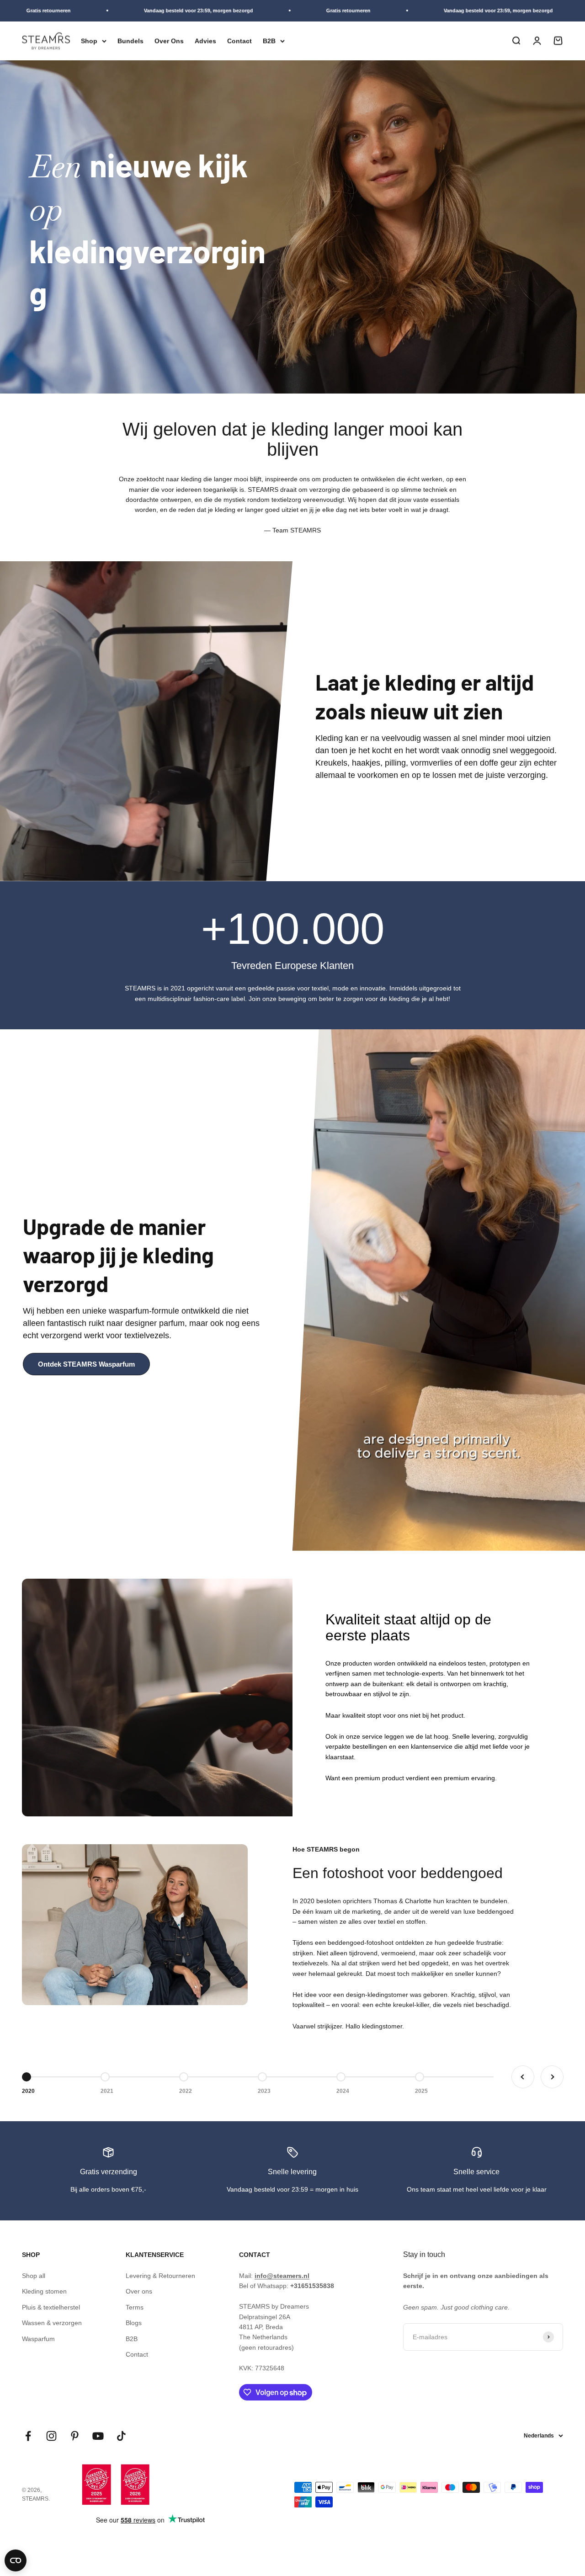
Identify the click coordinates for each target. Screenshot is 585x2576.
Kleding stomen (44, 2291)
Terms (135, 2307)
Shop (89, 41)
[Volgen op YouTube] (98, 2436)
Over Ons (169, 41)
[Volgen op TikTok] (121, 2436)
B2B (269, 41)
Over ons (139, 2291)
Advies (205, 41)
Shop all (34, 2276)
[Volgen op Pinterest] (75, 2436)
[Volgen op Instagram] (51, 2436)
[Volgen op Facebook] (28, 2436)
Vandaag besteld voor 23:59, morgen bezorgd (73, 11)
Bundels (130, 41)
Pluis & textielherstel (51, 2307)
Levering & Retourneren (160, 2276)
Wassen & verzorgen (52, 2323)
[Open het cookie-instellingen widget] (16, 2560)
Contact (239, 41)
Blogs (134, 2323)
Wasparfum (38, 2339)
